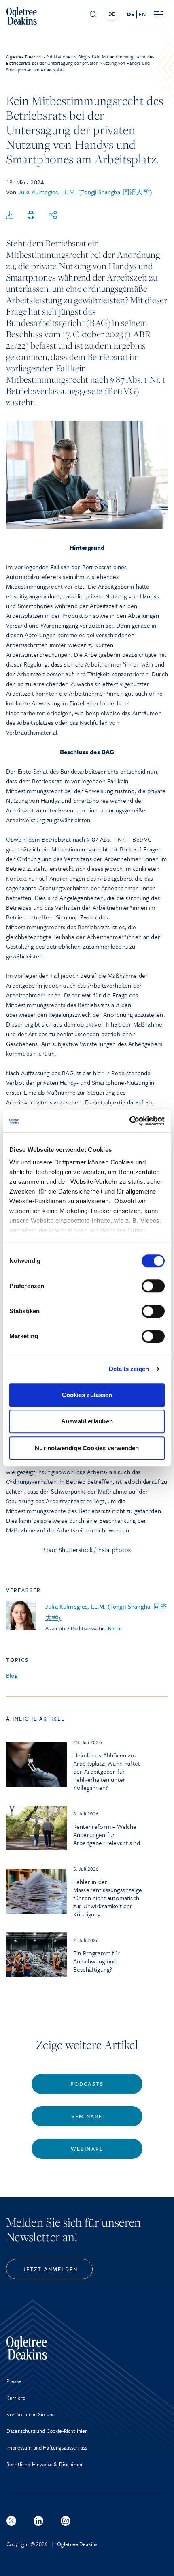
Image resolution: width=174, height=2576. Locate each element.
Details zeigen (129, 1369)
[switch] (153, 1286)
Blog (12, 1675)
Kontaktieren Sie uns (30, 2414)
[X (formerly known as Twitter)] (11, 2521)
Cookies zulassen (87, 1395)
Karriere (16, 2398)
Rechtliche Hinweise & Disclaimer (45, 2464)
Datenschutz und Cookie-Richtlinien (47, 2431)
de (131, 14)
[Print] (31, 215)
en (142, 14)
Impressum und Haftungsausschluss (47, 2447)
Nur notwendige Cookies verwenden (87, 1448)
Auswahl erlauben (87, 1421)
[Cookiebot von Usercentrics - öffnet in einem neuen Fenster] (129, 1121)
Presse (14, 2381)
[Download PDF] (10, 215)
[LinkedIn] (38, 2521)
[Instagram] (66, 2521)
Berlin (115, 1628)
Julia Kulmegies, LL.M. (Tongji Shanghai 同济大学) (85, 192)
